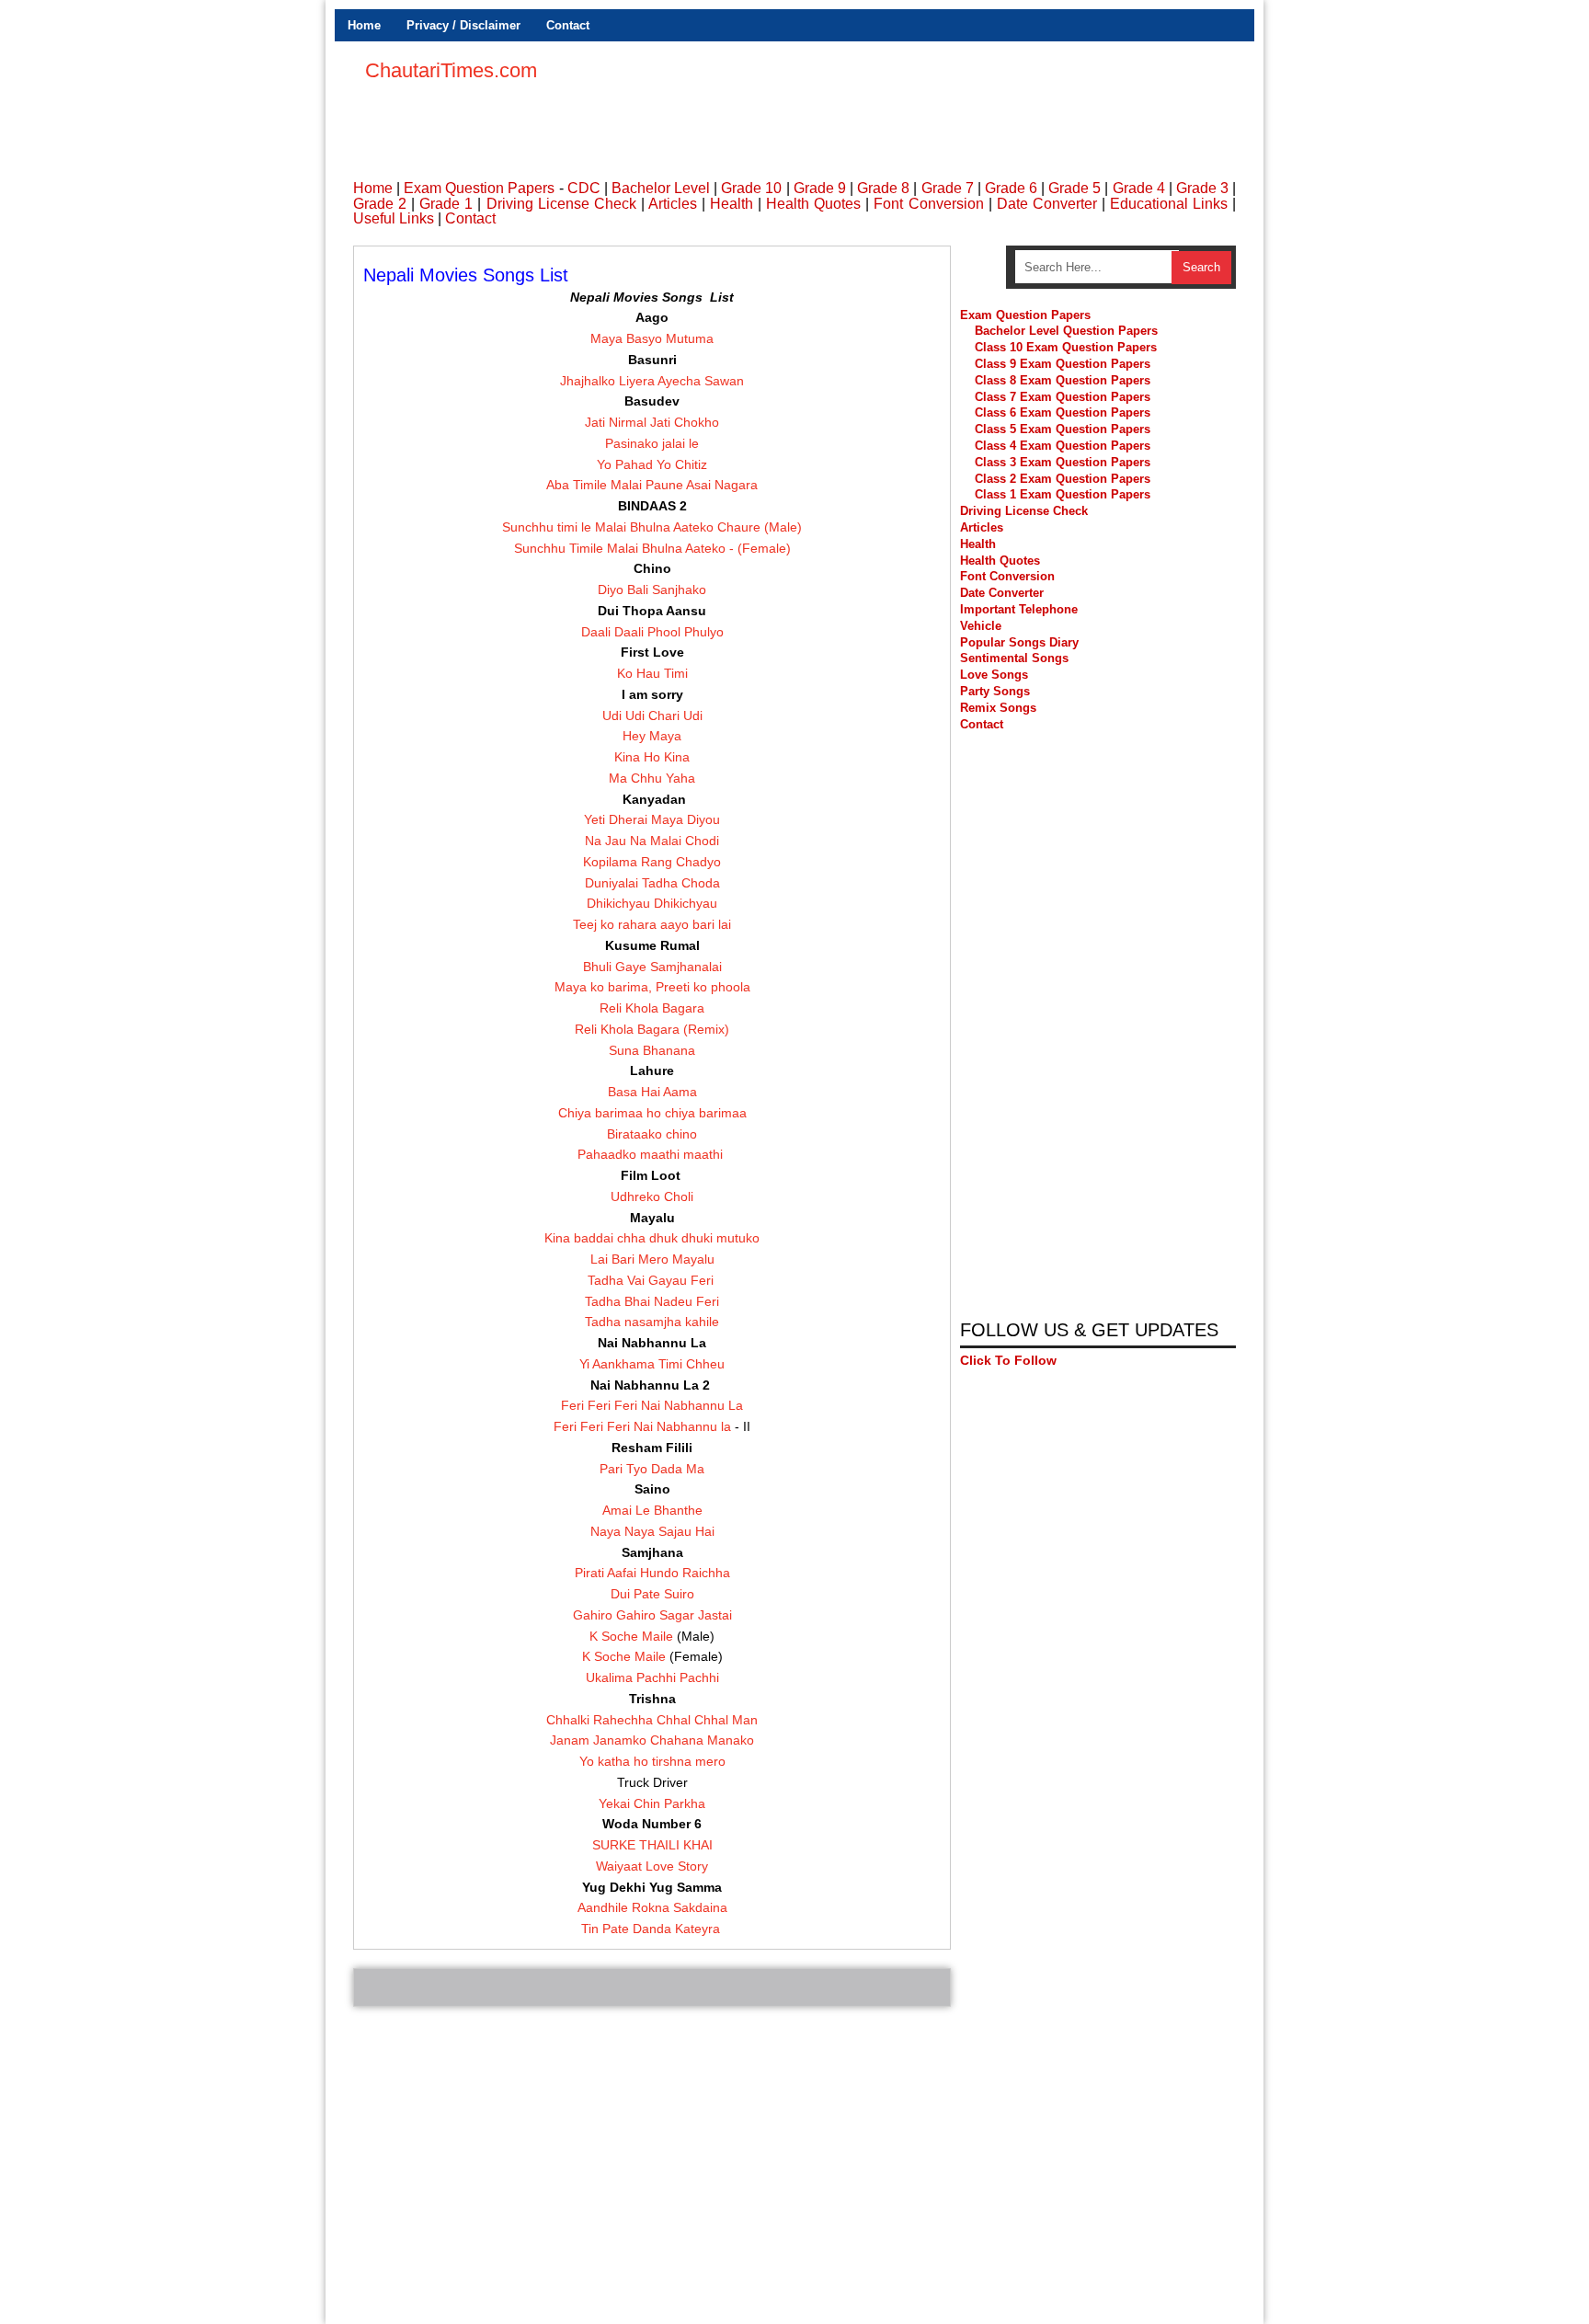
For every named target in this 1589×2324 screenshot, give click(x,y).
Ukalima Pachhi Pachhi (652, 1677)
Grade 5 (1075, 188)
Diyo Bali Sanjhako (652, 590)
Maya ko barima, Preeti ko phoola (652, 987)
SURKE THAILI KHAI (652, 1845)
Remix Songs (998, 708)
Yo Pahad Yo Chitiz (652, 464)
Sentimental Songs (1014, 658)
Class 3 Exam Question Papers (1064, 462)
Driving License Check (561, 204)
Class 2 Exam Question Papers (1063, 479)
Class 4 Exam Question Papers (1064, 446)
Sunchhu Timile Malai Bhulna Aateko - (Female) (652, 548)
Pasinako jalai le (652, 443)
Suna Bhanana (652, 1050)
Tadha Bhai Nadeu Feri (652, 1301)
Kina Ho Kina (652, 757)
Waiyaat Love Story (652, 1866)
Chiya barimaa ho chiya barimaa (652, 1113)
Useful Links (394, 218)
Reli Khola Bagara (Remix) (652, 1029)
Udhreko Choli (652, 1196)
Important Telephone (1019, 609)
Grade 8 (883, 188)
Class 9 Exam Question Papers (1063, 364)
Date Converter (1047, 204)
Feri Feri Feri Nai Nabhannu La (652, 1405)
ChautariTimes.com (451, 70)
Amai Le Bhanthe (652, 1510)
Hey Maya (652, 736)
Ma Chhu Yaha (652, 778)
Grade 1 (446, 204)
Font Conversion (928, 204)
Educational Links (1169, 204)
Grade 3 (1202, 188)
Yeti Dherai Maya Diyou (652, 819)
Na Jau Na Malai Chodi (652, 841)
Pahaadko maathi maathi (652, 1154)
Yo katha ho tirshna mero (652, 1761)
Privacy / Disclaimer (463, 25)
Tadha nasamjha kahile (652, 1322)
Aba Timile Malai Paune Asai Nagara (652, 485)
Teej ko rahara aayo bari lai (652, 924)
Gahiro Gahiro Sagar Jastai (652, 1615)
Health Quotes (813, 204)
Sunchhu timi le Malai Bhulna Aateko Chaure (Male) (652, 527)
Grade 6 (1011, 188)
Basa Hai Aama (652, 1092)
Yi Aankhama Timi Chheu (652, 1364)
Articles (673, 204)
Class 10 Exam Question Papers (1066, 347)
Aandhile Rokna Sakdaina (652, 1907)
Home (364, 25)
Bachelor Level (661, 188)
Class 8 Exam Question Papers (1063, 380)
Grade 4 (1139, 188)
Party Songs (995, 691)
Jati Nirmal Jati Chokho (652, 422)
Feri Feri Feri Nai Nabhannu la (644, 1426)
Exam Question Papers (479, 188)
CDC (584, 188)
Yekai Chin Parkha (652, 1803)
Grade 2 (380, 204)
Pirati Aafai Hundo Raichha (652, 1573)
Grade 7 (948, 188)
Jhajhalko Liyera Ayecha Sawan (652, 381)
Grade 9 (820, 188)
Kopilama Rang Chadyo (652, 862)
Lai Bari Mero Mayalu (652, 1259)
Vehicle (981, 626)
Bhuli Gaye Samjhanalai (652, 967)
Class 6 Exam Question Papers (1063, 412)
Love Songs (994, 675)
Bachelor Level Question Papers (1066, 331)
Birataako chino (652, 1134)
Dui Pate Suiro (652, 1594)
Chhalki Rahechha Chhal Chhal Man (652, 1720)
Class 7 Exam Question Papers (1063, 397)
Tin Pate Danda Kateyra (652, 1929)
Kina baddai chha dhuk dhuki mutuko (652, 1238)
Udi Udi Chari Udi (652, 716)
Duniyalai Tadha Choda (652, 883)
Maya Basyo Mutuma (652, 338)
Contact (568, 25)
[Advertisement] (901, 101)
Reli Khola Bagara (652, 1008)
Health (732, 204)
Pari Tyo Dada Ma (652, 1469)
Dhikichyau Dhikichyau (652, 903)
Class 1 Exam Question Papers (1063, 494)
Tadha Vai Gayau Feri (652, 1280)
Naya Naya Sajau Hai (652, 1531)
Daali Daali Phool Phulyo (652, 632)
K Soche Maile (631, 1636)
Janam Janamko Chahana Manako (652, 1740)
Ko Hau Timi (652, 673)
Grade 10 (751, 188)
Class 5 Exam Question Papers (1064, 429)
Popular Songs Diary (1019, 642)
